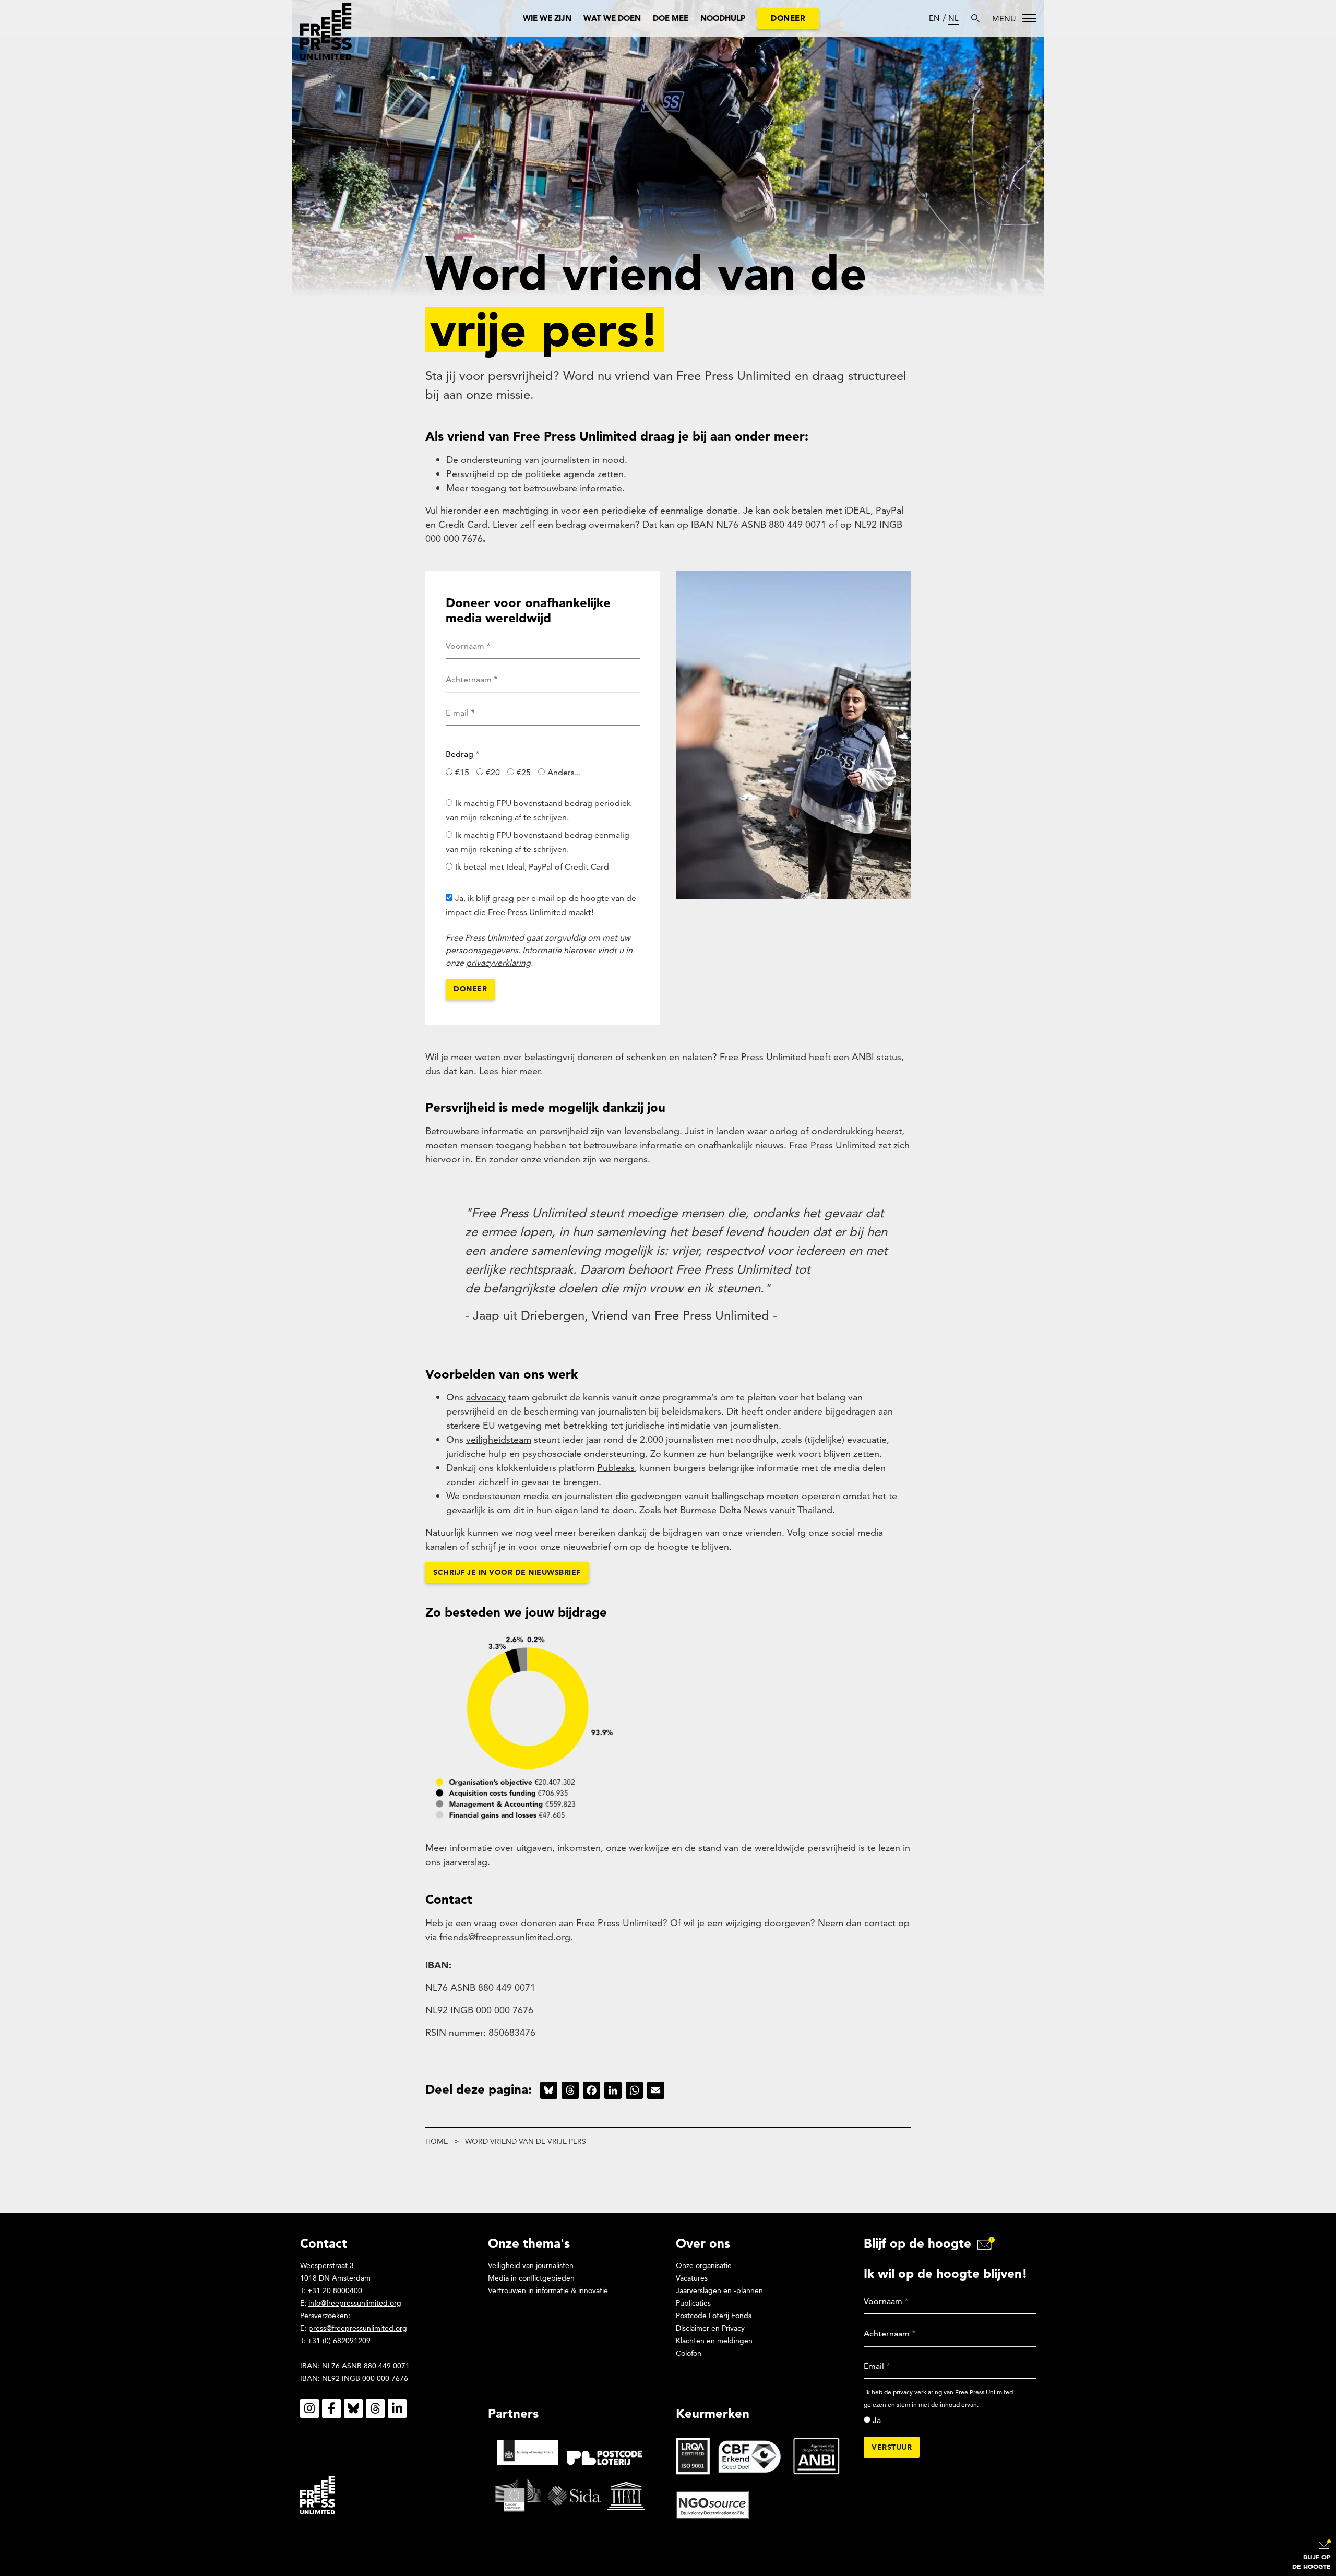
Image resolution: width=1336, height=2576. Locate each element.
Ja (877, 2420)
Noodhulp (723, 18)
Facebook (331, 2408)
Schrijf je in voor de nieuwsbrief (507, 1572)
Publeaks (616, 1468)
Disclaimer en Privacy (710, 2328)
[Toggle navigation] (1014, 18)
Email (874, 2366)
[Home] (326, 32)
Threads (375, 2408)
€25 (524, 772)
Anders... (564, 772)
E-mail (457, 713)
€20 (493, 772)
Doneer (788, 18)
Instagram (309, 2408)
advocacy (486, 1397)
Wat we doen (612, 18)
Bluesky (353, 2408)
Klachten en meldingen (714, 2341)
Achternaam (469, 679)
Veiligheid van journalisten (531, 2265)
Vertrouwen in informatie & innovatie (548, 2290)
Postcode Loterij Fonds (714, 2316)
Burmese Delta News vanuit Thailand (756, 1510)
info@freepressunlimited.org (355, 2303)
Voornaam (465, 646)
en (934, 18)
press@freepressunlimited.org (358, 2328)
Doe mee (671, 18)
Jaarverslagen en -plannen (719, 2290)
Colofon (689, 2353)
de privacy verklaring (913, 2392)
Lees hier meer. (511, 1071)
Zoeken (975, 18)
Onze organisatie (704, 2265)
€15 (462, 772)
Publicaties (693, 2303)
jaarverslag (465, 1862)
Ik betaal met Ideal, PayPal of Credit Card (532, 867)
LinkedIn (397, 2408)
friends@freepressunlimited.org (505, 1937)
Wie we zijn (547, 18)
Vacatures (692, 2278)
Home (437, 2141)
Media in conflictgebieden (531, 2278)
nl (953, 18)
